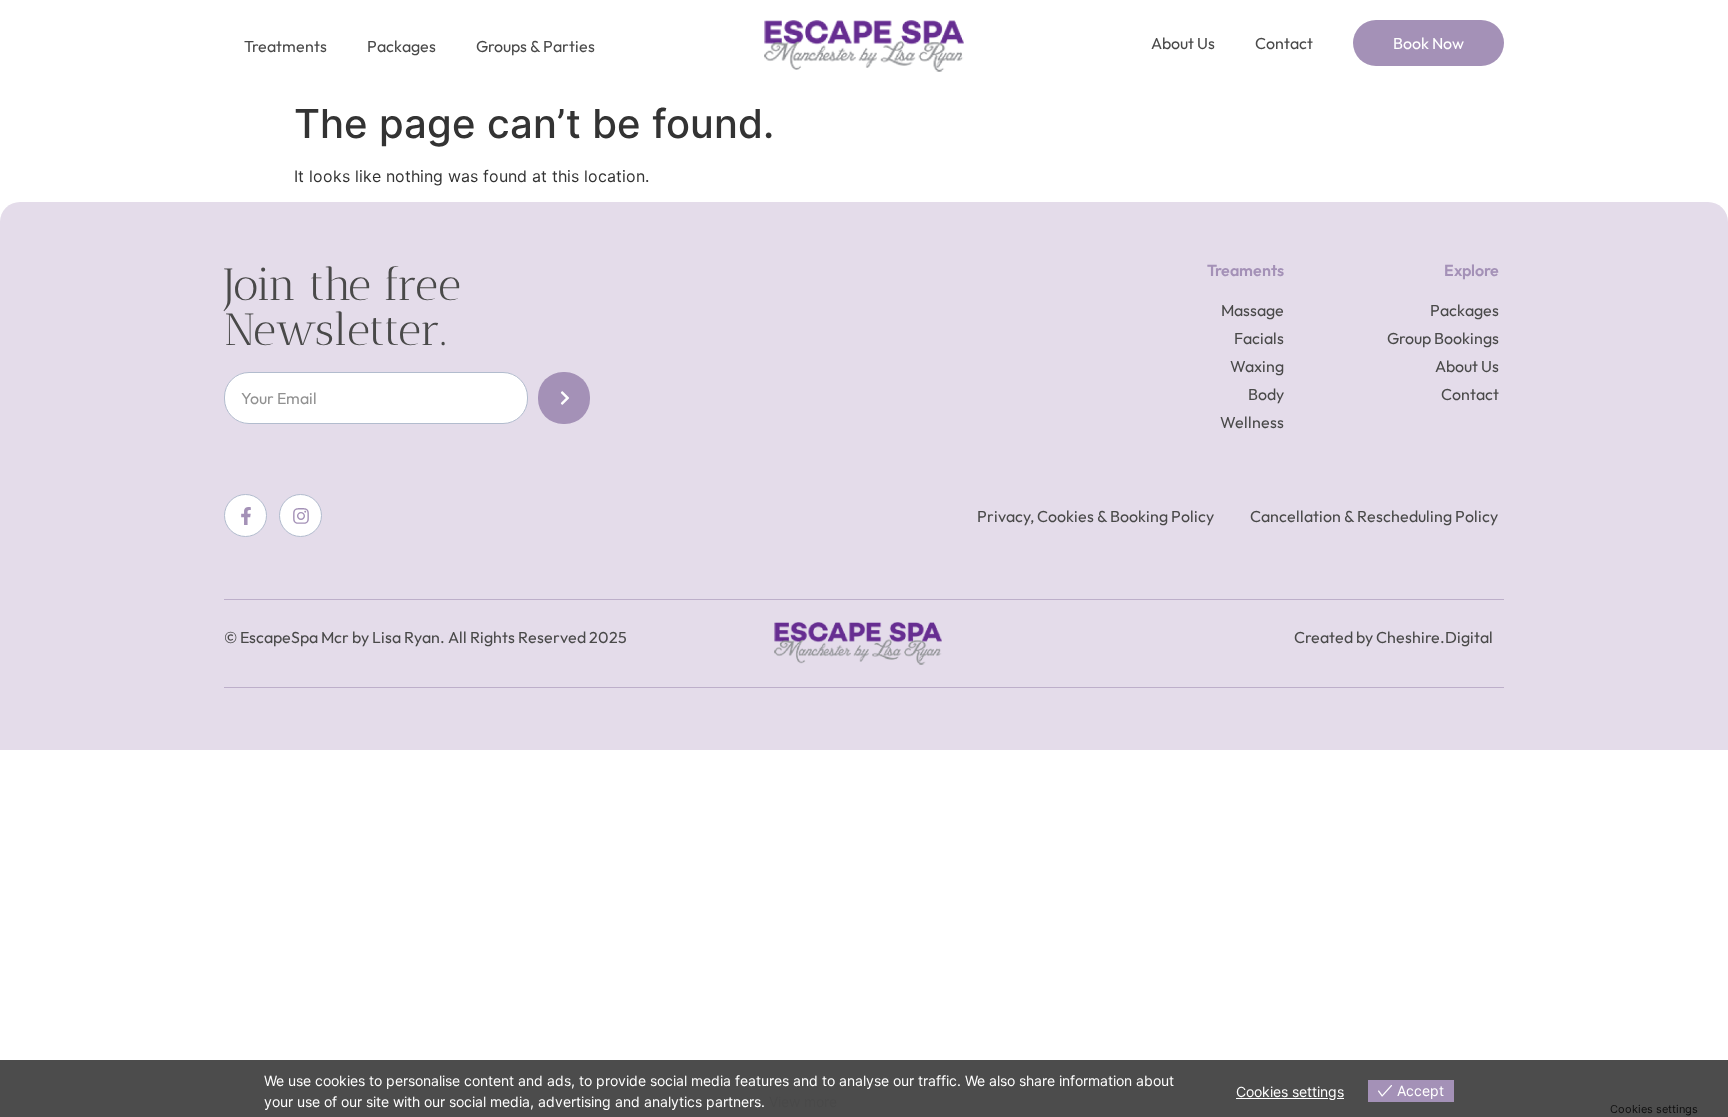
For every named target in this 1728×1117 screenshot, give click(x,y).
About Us (1183, 43)
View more (803, 1101)
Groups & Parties (535, 46)
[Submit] (564, 398)
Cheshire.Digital (1434, 637)
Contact (1284, 43)
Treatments (285, 46)
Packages (401, 46)
